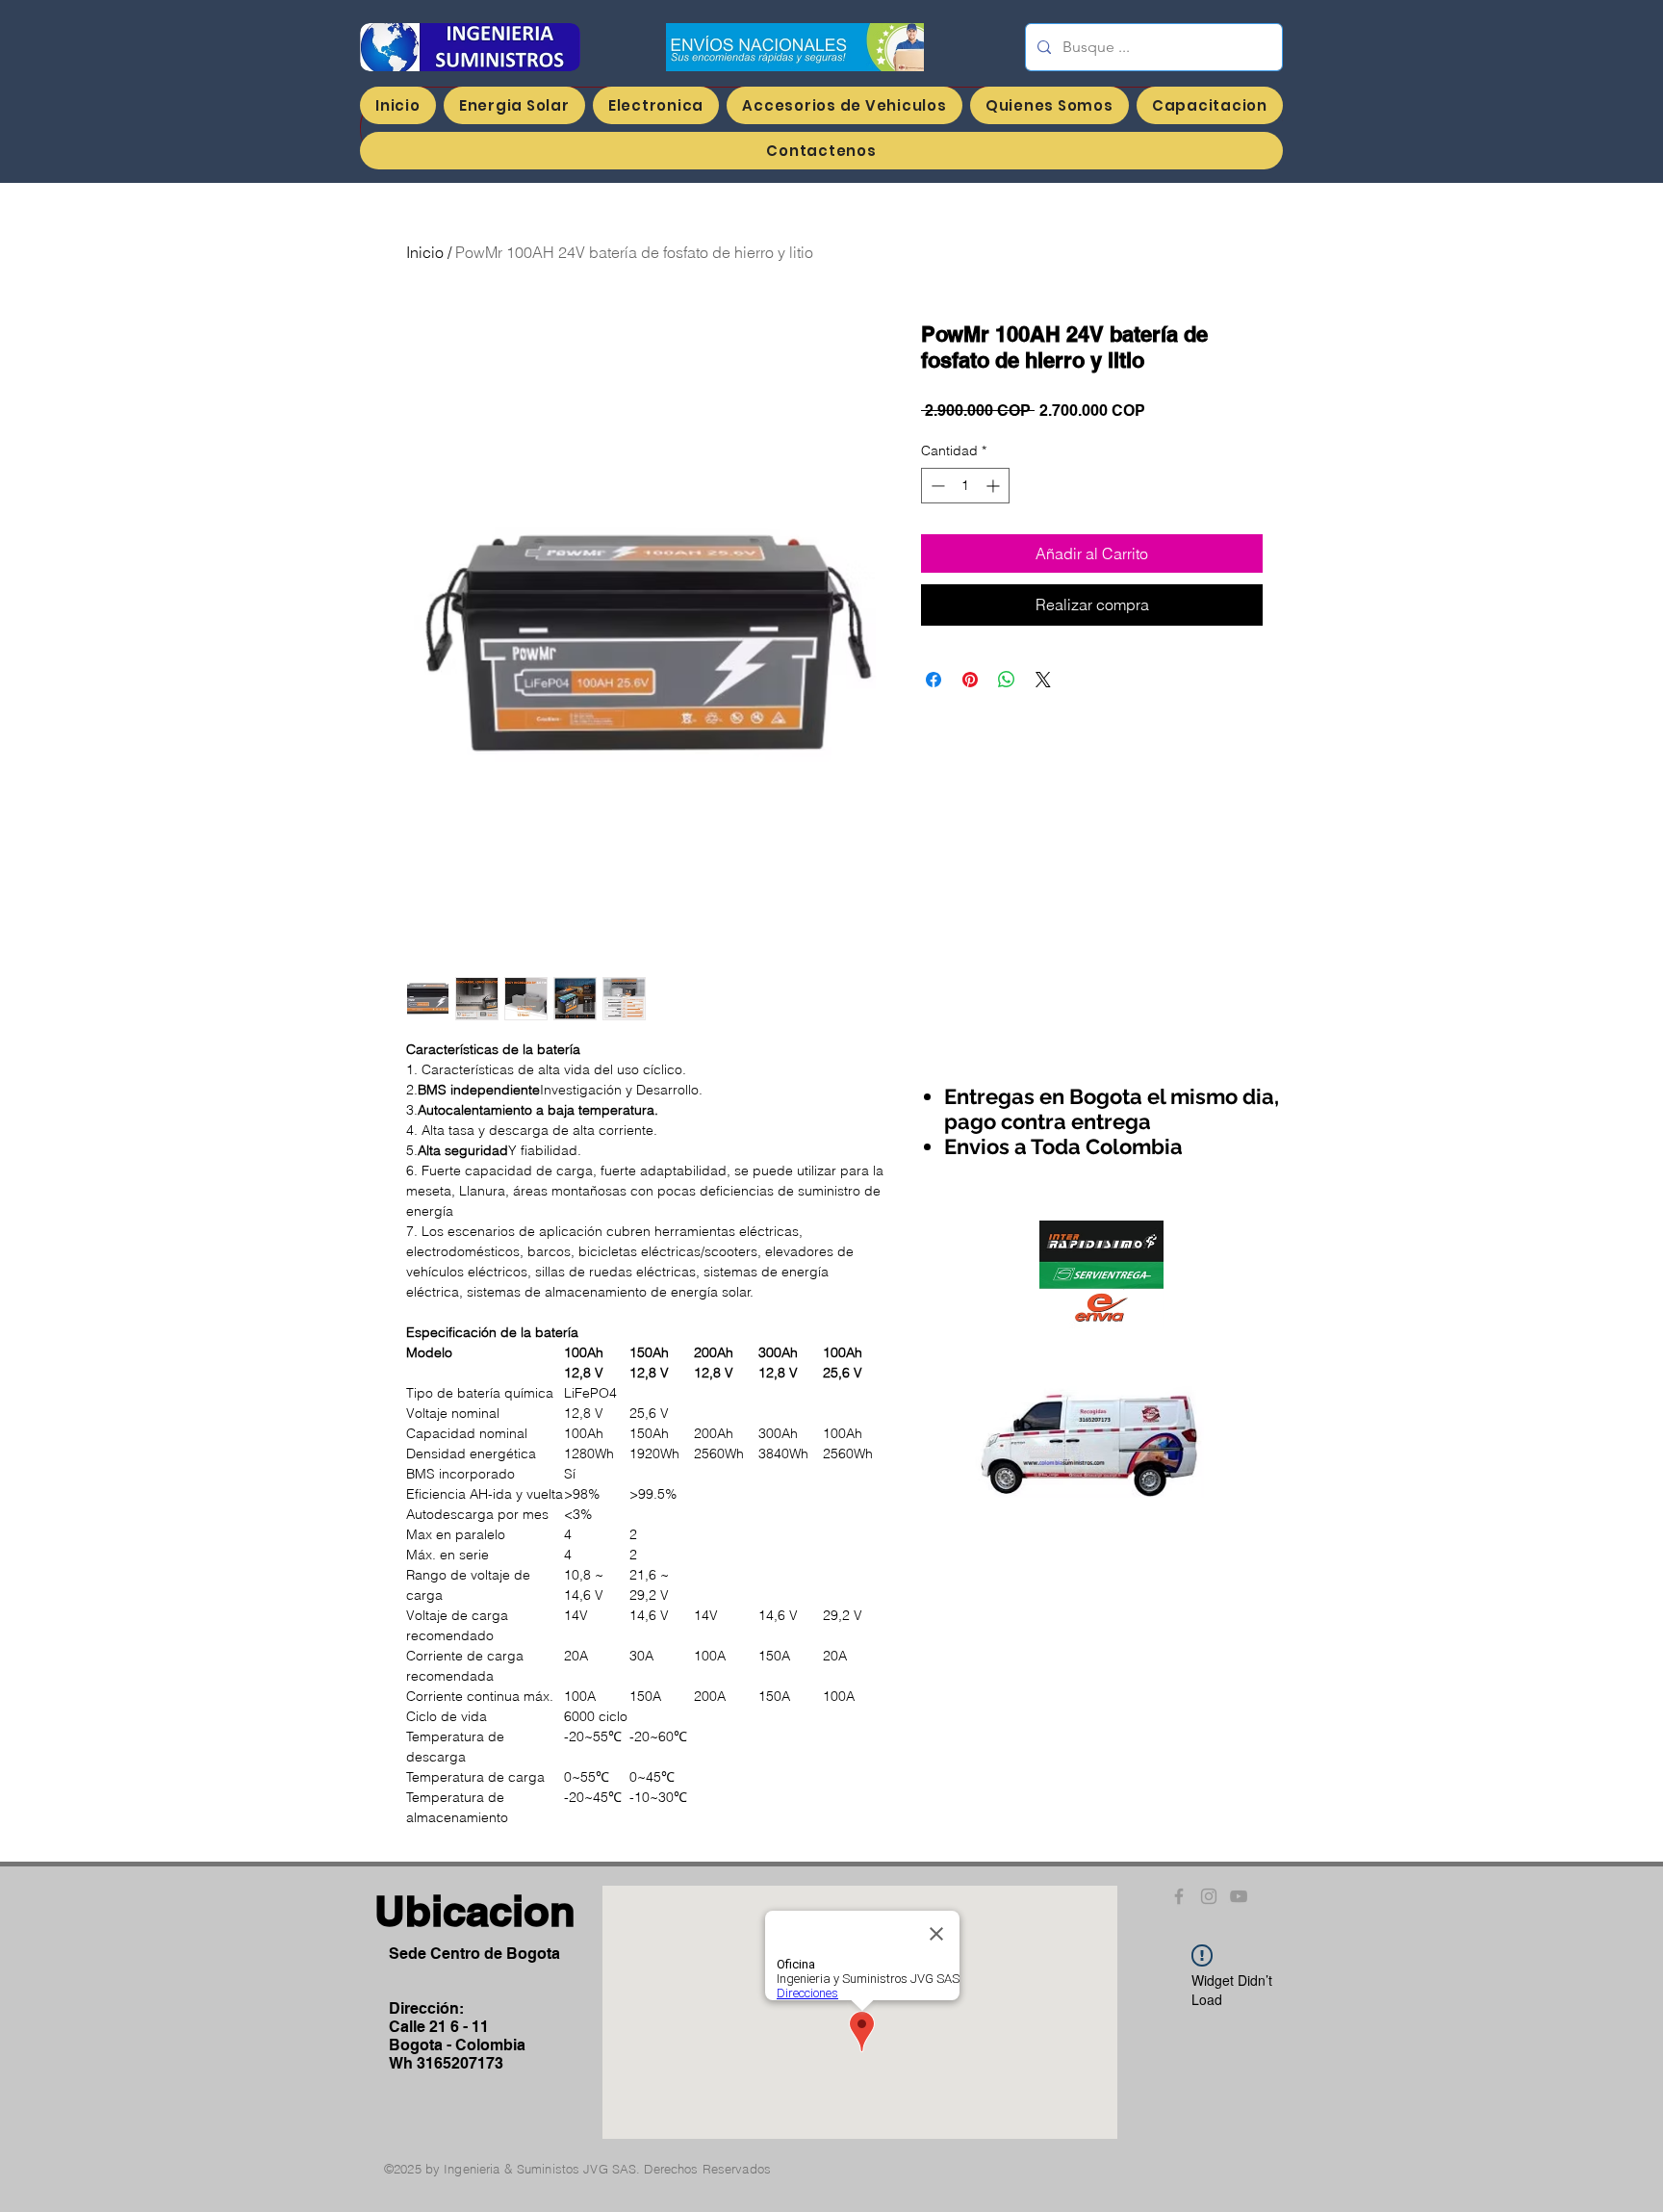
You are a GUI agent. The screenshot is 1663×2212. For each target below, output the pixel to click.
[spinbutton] (965, 486)
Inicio (425, 252)
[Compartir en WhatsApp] (1007, 680)
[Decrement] (936, 486)
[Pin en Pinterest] (970, 680)
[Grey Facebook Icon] (1179, 1896)
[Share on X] (1043, 680)
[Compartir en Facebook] (934, 680)
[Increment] (995, 486)
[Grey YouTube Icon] (1239, 1896)
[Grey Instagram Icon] (1209, 1896)
